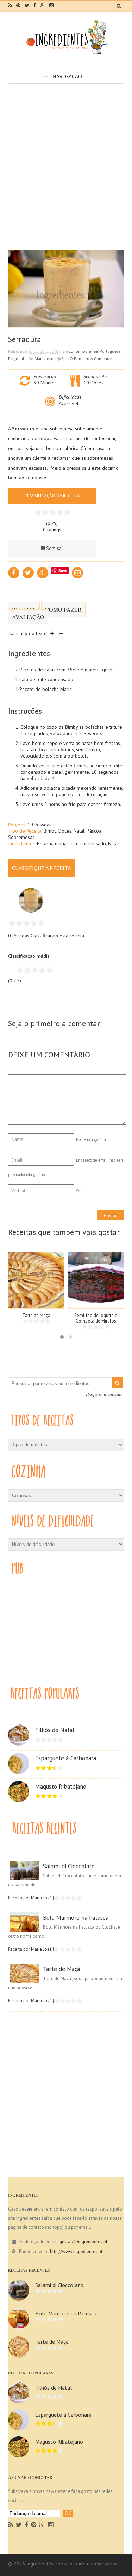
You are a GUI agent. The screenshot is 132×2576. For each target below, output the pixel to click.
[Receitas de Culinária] (66, 53)
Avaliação (28, 617)
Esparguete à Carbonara (66, 1758)
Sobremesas (21, 837)
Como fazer (63, 609)
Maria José (44, 359)
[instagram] (51, 5)
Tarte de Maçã (36, 1315)
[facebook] (35, 5)
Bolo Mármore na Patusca (76, 1918)
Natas (114, 843)
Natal (79, 831)
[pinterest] (18, 5)
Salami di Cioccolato (69, 1866)
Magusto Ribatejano (61, 1787)
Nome (91, 1139)
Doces (65, 831)
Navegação (67, 76)
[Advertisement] (66, 153)
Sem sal (55, 548)
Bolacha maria (52, 843)
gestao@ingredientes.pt (83, 2242)
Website (83, 1191)
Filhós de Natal (55, 1730)
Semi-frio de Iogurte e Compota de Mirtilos (96, 1318)
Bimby (50, 831)
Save (63, 570)
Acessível (69, 403)
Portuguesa (110, 351)
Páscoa (94, 831)
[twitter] (27, 5)
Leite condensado (87, 843)
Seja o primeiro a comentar (87, 359)
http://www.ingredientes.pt (76, 2251)
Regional (16, 359)
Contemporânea (83, 351)
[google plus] (43, 5)
